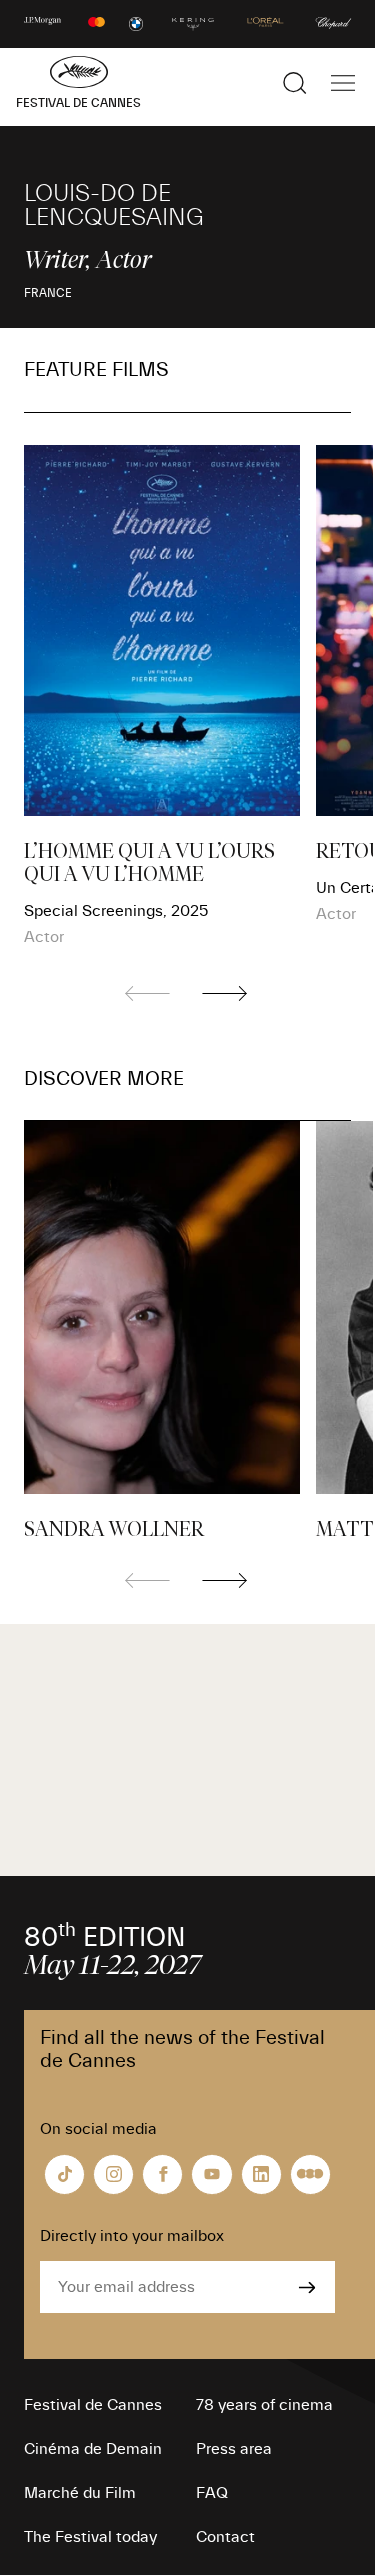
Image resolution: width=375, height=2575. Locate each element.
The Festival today (90, 2537)
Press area (234, 2449)
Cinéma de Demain (93, 2449)
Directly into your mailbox (132, 2236)
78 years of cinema (264, 2405)
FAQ (212, 2493)
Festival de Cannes (93, 2405)
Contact (225, 2537)
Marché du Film (80, 2493)
